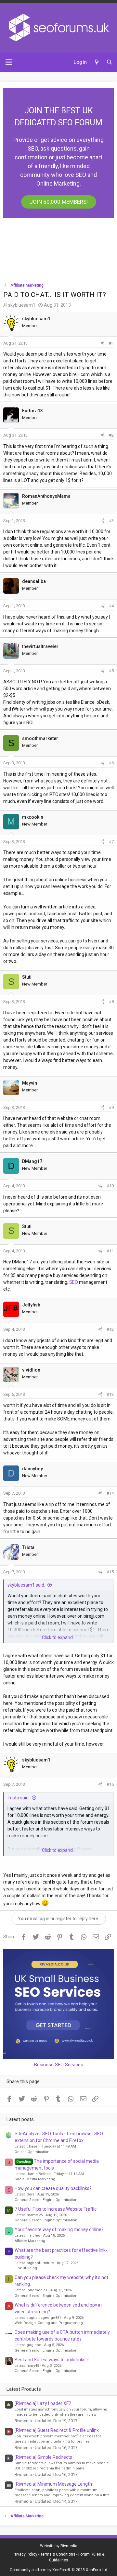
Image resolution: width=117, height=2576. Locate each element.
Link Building (26, 2268)
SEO (74, 1282)
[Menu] (9, 62)
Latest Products (24, 2389)
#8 (111, 1002)
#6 (111, 763)
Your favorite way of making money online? (59, 2229)
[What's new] (96, 62)
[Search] (109, 62)
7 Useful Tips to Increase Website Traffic (56, 2209)
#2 (111, 435)
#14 (110, 1493)
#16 (110, 1784)
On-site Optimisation (32, 2152)
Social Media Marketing (35, 2179)
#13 (110, 1394)
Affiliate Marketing (30, 2241)
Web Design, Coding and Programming (49, 2323)
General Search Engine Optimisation (46, 2200)
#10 (110, 1186)
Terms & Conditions (58, 2554)
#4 (111, 606)
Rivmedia (69, 2546)
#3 (111, 521)
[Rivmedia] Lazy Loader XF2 (43, 2403)
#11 (110, 1251)
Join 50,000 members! (59, 202)
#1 (111, 343)
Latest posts (20, 2119)
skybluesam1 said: (26, 1585)
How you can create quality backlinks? (53, 2188)
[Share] (103, 343)
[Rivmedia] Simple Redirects (43, 2457)
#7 (111, 842)
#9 (111, 1107)
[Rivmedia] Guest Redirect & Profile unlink (57, 2430)
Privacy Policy (25, 2554)
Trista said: (19, 1798)
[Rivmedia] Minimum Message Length (53, 2484)
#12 (110, 1329)
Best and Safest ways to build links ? (52, 2360)
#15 (110, 1572)
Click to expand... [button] (59, 1637)
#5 (111, 671)
